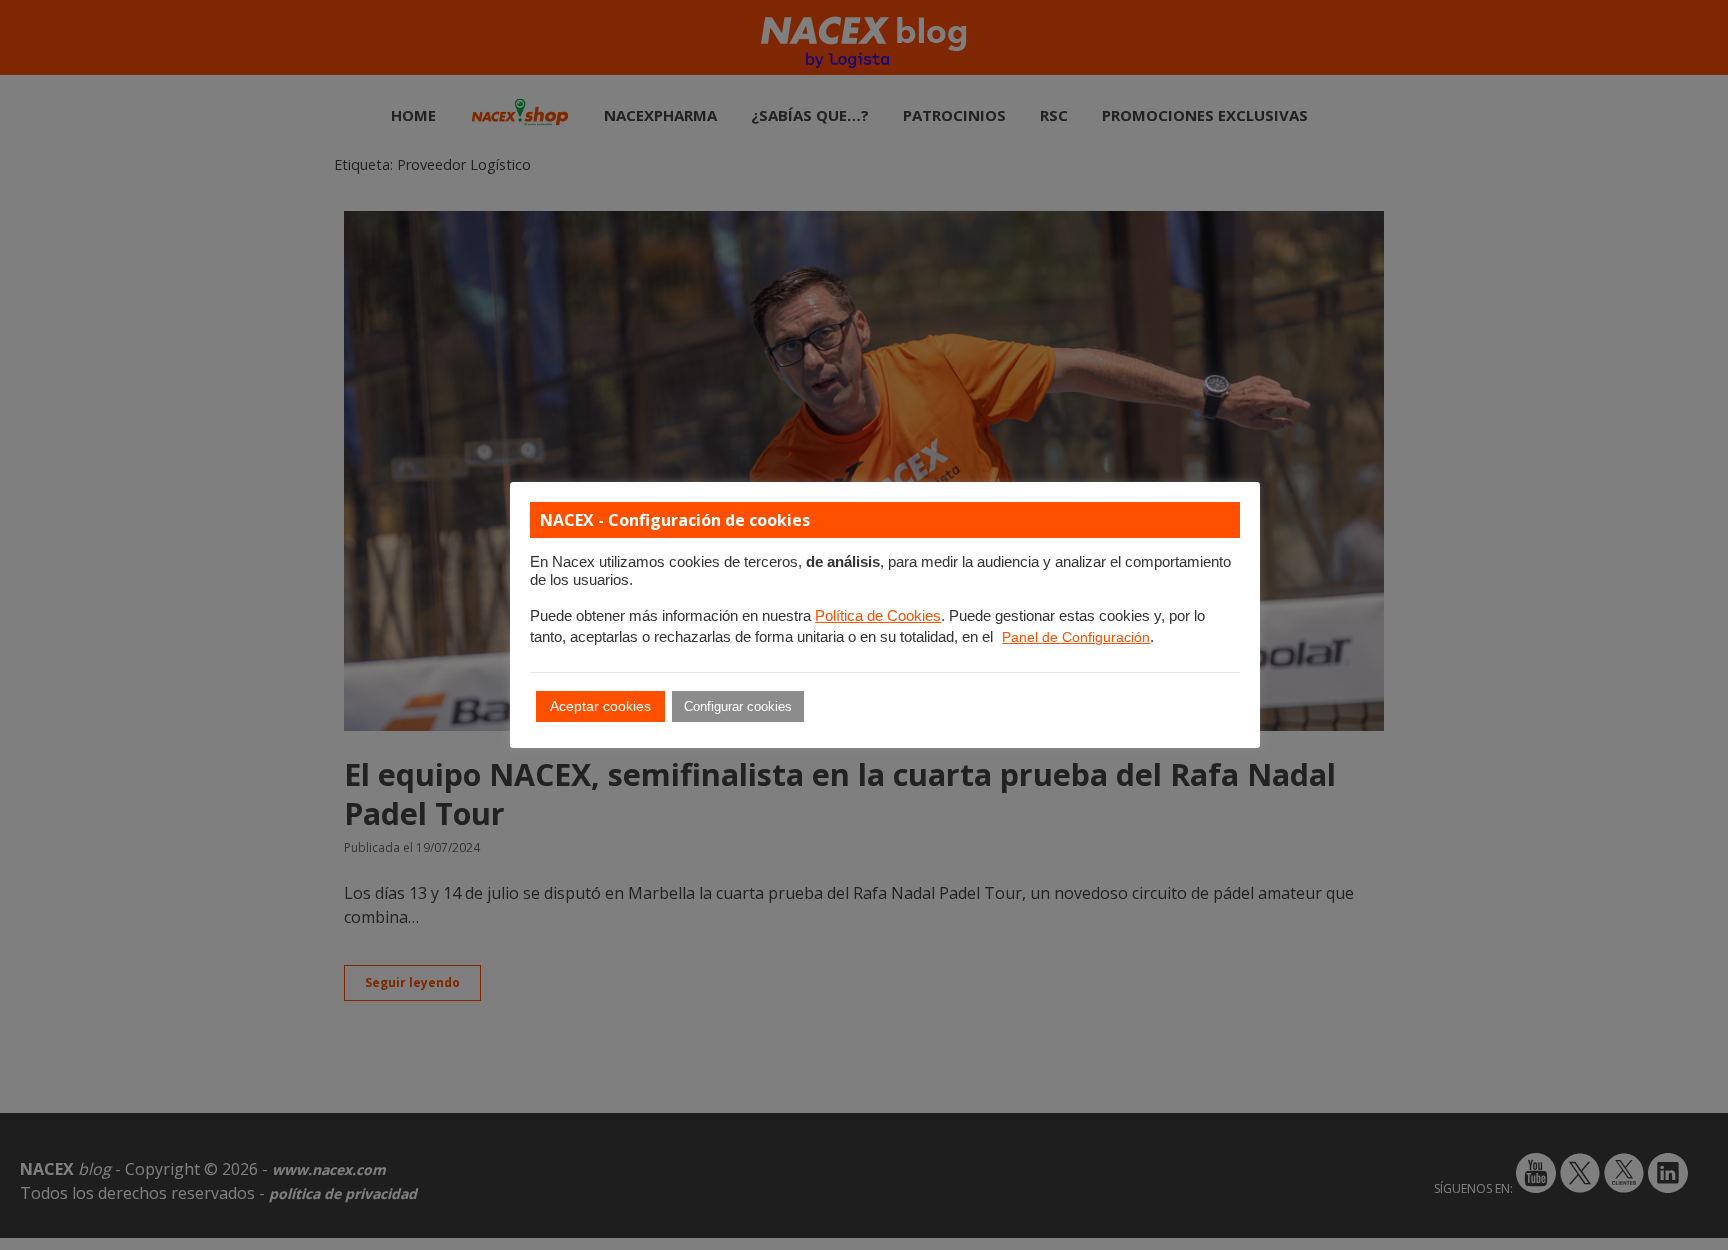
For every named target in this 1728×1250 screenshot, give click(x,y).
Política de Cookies (878, 616)
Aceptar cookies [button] (600, 706)
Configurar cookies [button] (738, 706)
